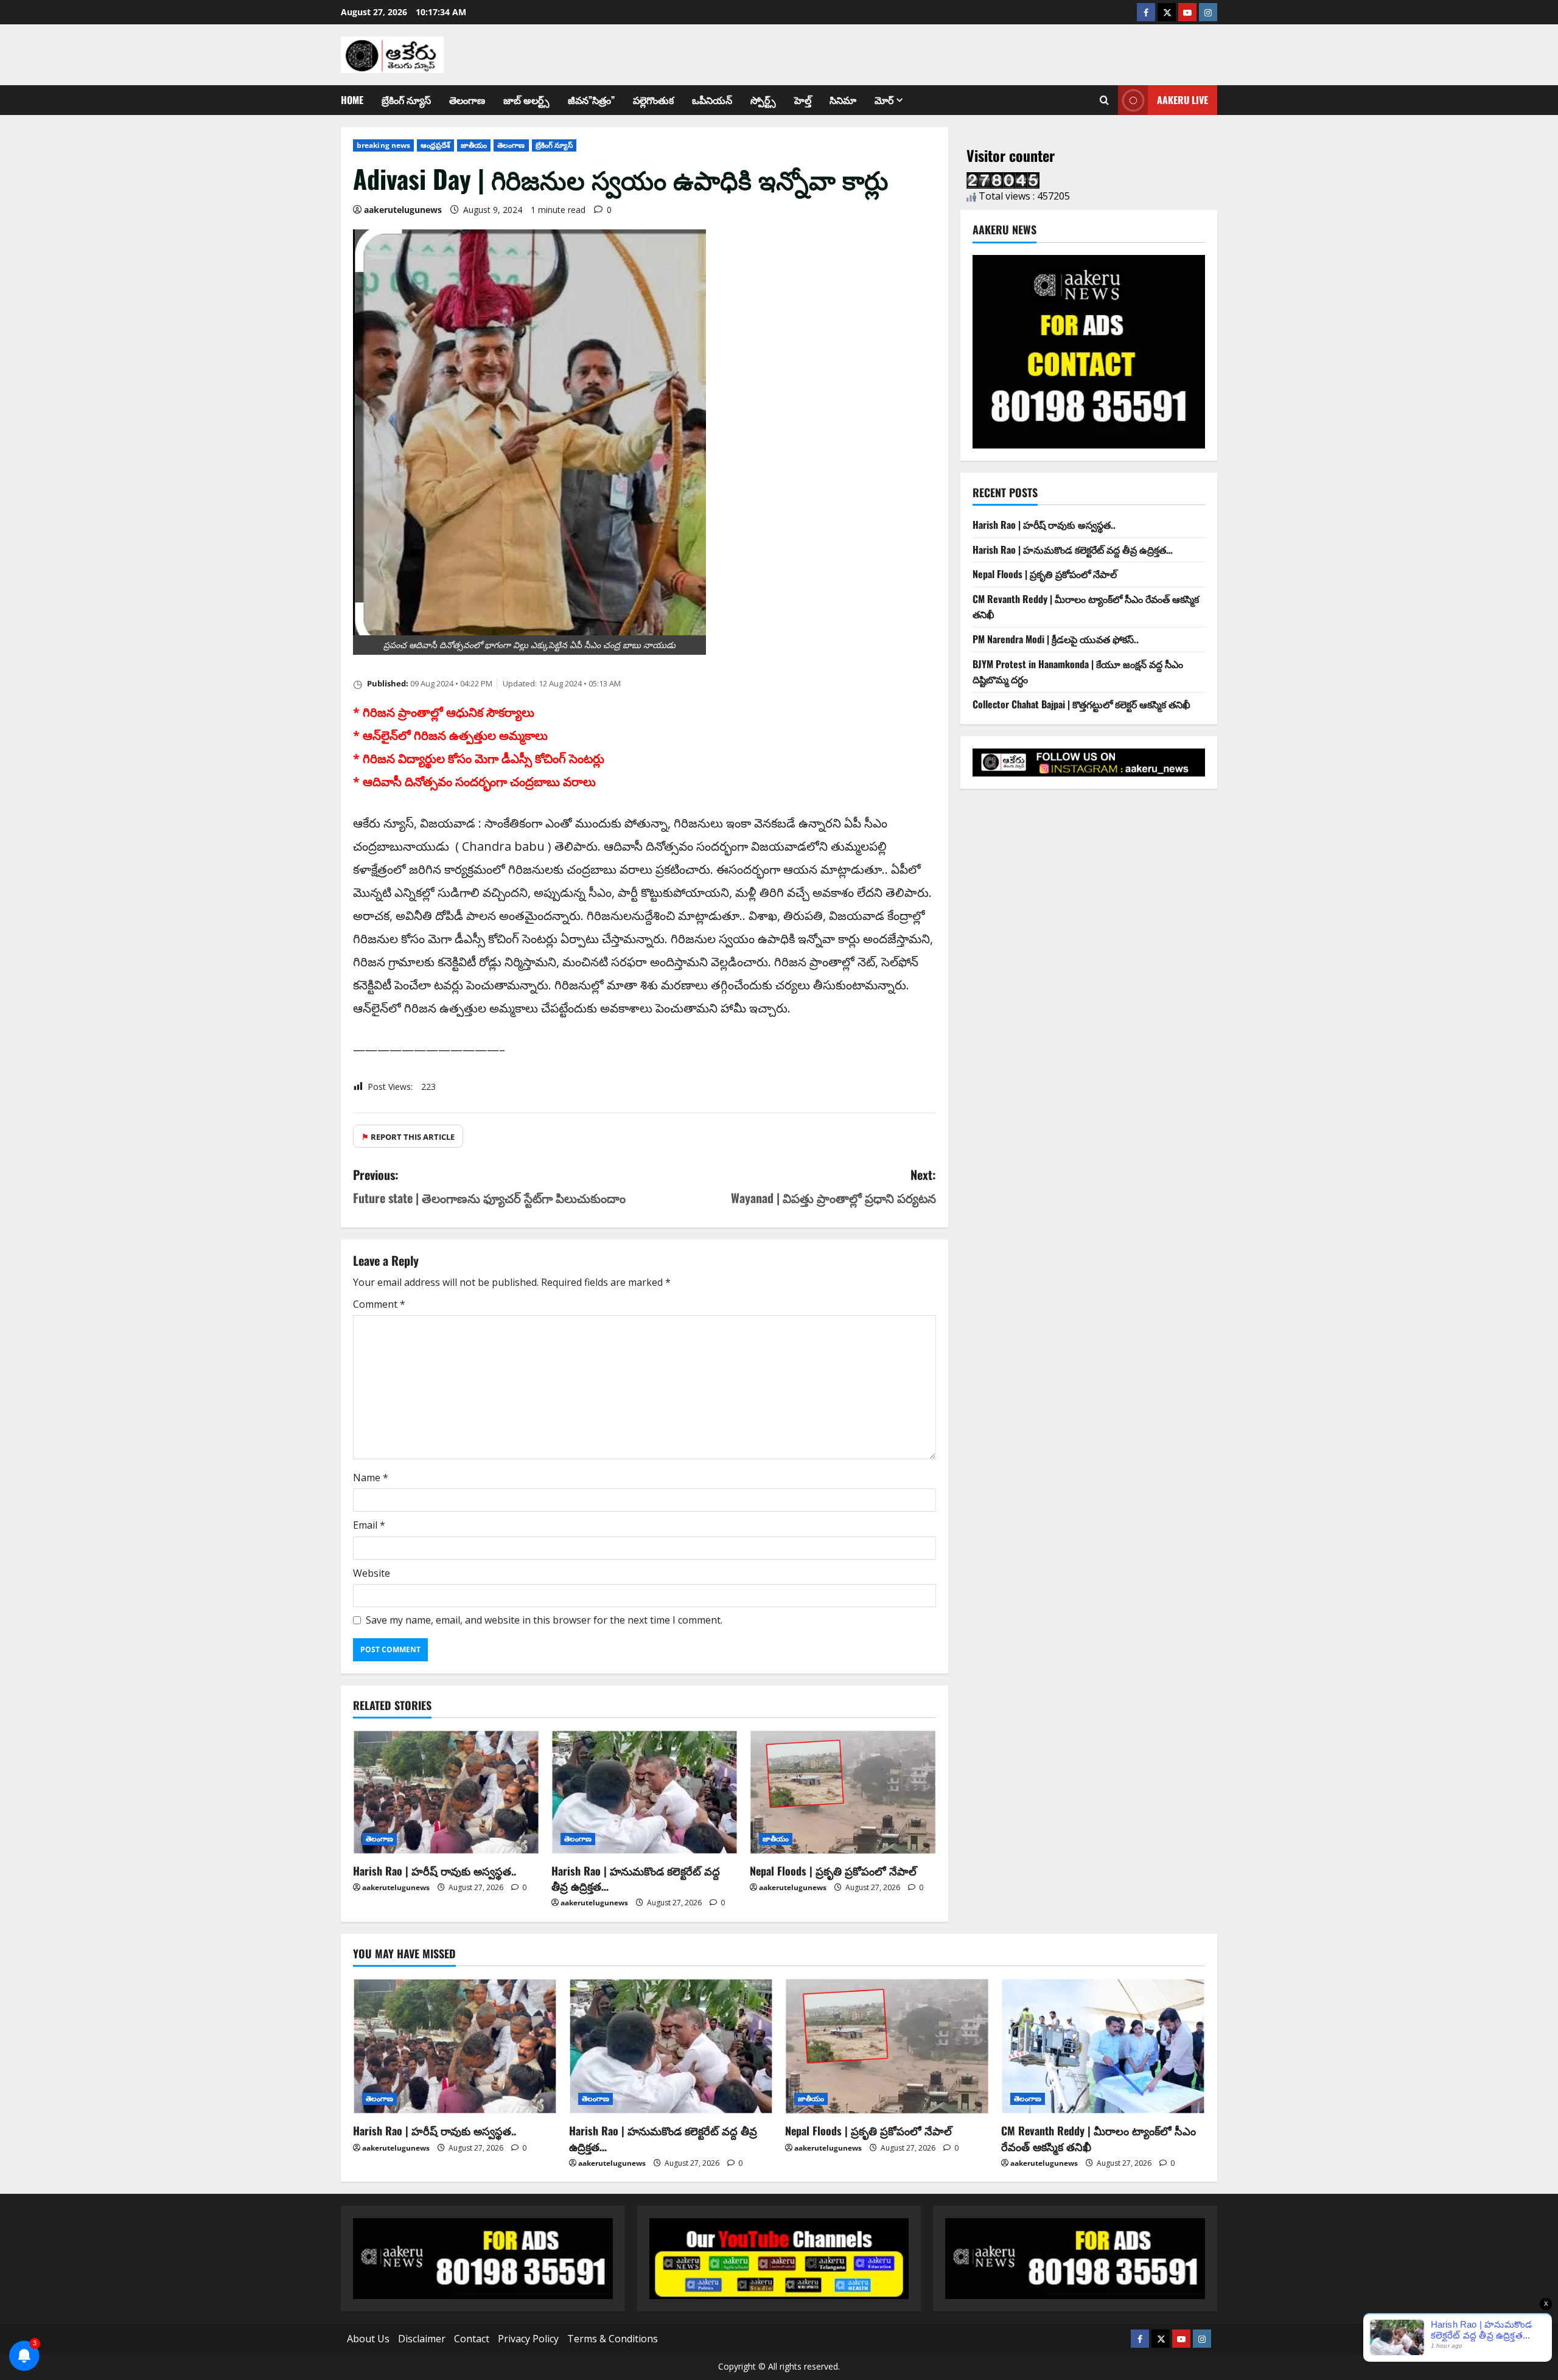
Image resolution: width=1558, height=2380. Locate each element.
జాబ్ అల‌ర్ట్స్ (526, 100)
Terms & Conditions (613, 2339)
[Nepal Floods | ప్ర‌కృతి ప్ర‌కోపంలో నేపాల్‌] (843, 1792)
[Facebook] (1146, 12)
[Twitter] (1167, 12)
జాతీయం (474, 145)
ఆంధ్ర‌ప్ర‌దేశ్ (435, 145)
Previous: (489, 1186)
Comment (379, 1304)
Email (369, 1525)
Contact (472, 2339)
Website (372, 1573)
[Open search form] (1104, 100)
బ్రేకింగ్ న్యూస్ (406, 100)
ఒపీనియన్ (712, 100)
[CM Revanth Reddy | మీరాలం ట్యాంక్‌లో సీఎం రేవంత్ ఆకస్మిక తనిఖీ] (1103, 2046)
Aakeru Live (1182, 100)
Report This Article (408, 1137)
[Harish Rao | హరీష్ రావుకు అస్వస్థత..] (446, 1792)
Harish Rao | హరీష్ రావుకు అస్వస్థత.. (435, 1871)
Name (371, 1478)
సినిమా (843, 100)
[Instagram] (1208, 12)
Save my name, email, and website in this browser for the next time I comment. (544, 1620)
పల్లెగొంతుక (653, 100)
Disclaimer (422, 2339)
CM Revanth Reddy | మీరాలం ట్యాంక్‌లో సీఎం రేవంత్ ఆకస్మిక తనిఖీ (1099, 2138)
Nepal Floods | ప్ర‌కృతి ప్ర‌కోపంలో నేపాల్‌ (833, 1871)
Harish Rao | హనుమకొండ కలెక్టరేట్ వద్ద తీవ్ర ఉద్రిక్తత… (636, 1878)
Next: (833, 1186)
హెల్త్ (803, 100)
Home (352, 100)
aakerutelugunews (403, 210)
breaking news (383, 145)
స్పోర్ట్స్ (763, 100)
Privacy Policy (528, 2339)
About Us (368, 2339)
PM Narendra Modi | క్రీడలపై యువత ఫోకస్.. (1056, 639)
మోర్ (884, 100)
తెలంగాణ (467, 100)
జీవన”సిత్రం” (591, 100)
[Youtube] (1187, 12)
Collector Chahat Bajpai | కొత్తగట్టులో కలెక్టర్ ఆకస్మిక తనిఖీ (1081, 704)
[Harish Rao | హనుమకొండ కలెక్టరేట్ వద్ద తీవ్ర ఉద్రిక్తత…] (645, 1792)
